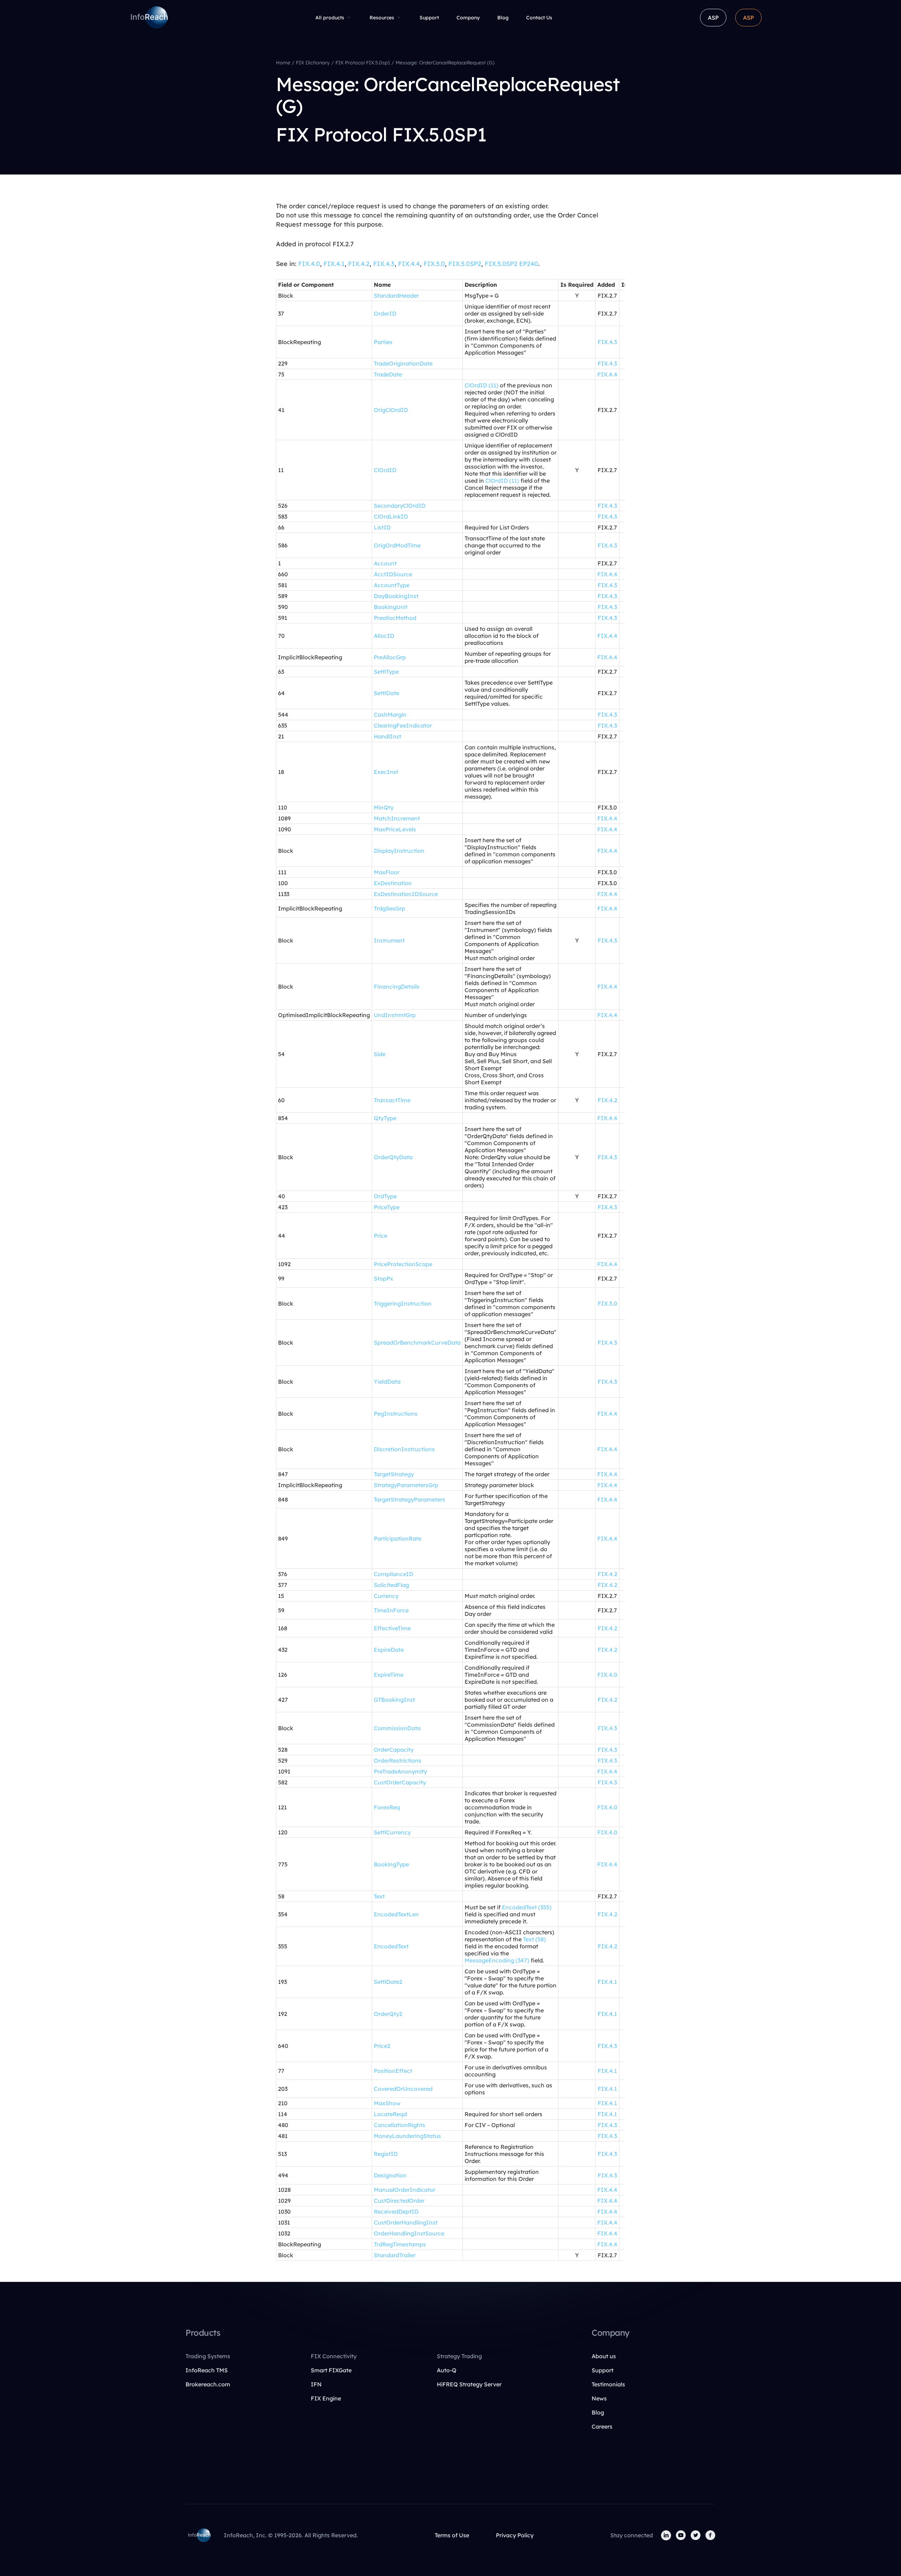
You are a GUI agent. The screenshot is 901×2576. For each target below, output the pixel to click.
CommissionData (397, 1728)
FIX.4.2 (359, 264)
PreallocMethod (395, 618)
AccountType (392, 585)
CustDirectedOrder (399, 2201)
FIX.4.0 (309, 264)
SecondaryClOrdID (400, 506)
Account (385, 563)
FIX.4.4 (409, 264)
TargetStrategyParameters (409, 1499)
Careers (602, 2426)
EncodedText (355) (527, 1907)
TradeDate (388, 374)
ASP (713, 18)
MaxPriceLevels (395, 829)
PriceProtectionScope (403, 1264)
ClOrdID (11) (481, 385)
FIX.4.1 (334, 264)
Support (429, 18)
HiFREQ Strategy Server (469, 2384)
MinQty (384, 807)
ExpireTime (389, 1675)
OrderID (385, 313)
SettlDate (386, 693)
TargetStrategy (394, 1474)
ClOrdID (385, 470)
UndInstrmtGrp (395, 1015)
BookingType (391, 1864)
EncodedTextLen (396, 1914)
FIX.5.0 (434, 264)
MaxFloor (387, 872)
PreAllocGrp (390, 657)
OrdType (385, 1196)
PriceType (387, 1207)
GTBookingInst (394, 1700)
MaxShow (387, 2103)
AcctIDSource (393, 574)
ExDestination (393, 883)
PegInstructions (396, 1414)
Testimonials (608, 2384)
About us (604, 2356)
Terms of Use (452, 2535)
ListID (382, 527)
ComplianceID (393, 1574)
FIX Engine (326, 2398)
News (599, 2398)
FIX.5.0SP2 (465, 264)
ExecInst (386, 772)
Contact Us (539, 18)
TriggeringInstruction (403, 1303)
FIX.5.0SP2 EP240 (511, 264)
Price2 (382, 2046)
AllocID (384, 636)
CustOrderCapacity (400, 1782)
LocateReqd (390, 2114)
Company (468, 18)
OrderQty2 (388, 2014)
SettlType (386, 672)
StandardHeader (396, 296)
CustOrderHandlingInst (406, 2222)
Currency (386, 1596)
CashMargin (390, 715)
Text (379, 1896)
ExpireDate (389, 1650)
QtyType (385, 1118)
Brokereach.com (208, 2384)
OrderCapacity (394, 1750)
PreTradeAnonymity (400, 1771)
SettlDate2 (388, 1982)
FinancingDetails (397, 986)
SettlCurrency (392, 1832)
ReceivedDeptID (396, 2212)
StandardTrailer (395, 2255)
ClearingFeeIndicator (403, 725)
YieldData (387, 1382)
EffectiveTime (392, 1628)
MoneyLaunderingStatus (407, 2136)
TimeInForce (391, 1610)
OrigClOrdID (391, 410)
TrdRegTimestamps (400, 2244)
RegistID (386, 2154)
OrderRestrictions (398, 1760)
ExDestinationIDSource (406, 894)
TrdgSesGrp (389, 908)
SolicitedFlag (391, 1585)
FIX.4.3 (384, 264)
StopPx (383, 1279)
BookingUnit (391, 607)
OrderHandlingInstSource (409, 2233)
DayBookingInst (396, 596)
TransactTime (392, 1100)
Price (380, 1236)
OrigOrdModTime (397, 545)
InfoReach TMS (207, 2370)
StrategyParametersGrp (406, 1485)
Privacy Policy (515, 2535)
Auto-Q (447, 2370)
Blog (503, 18)
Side (380, 1054)
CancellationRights (399, 2125)
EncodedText (391, 1946)
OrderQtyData (393, 1157)
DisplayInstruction (399, 851)
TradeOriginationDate (403, 363)
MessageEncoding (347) (497, 1960)
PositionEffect (393, 2071)
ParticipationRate (398, 1538)
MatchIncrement (397, 818)
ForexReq (387, 1807)
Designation (390, 2175)
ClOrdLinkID (391, 516)
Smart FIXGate (331, 2370)
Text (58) (534, 1939)
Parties (383, 342)
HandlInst (388, 736)
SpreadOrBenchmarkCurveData (417, 1343)
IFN (316, 2384)
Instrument (389, 940)
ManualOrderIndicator (405, 2190)
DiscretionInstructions (404, 1449)
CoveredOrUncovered (403, 2089)
